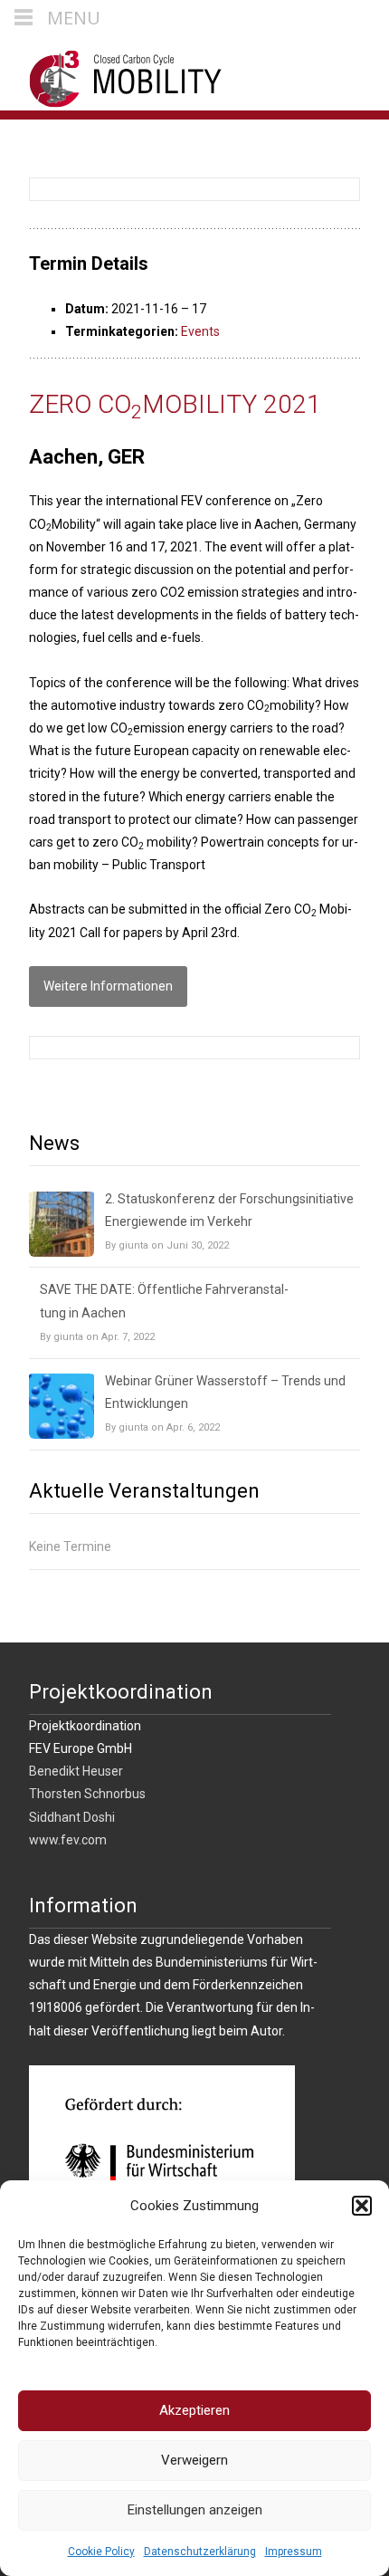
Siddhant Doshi (72, 1817)
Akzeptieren (194, 2410)
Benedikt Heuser (76, 1771)
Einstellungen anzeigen (195, 2510)
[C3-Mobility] (112, 74)
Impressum (294, 2552)
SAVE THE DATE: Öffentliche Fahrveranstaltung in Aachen (164, 1301)
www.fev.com (68, 1840)
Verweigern (194, 2460)
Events (200, 331)
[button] (362, 2206)
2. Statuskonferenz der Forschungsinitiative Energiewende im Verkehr (229, 1210)
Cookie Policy (101, 2552)
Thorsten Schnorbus (87, 1794)
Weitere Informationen (108, 986)
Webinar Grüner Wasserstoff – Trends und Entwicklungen (225, 1392)
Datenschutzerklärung (200, 2552)
